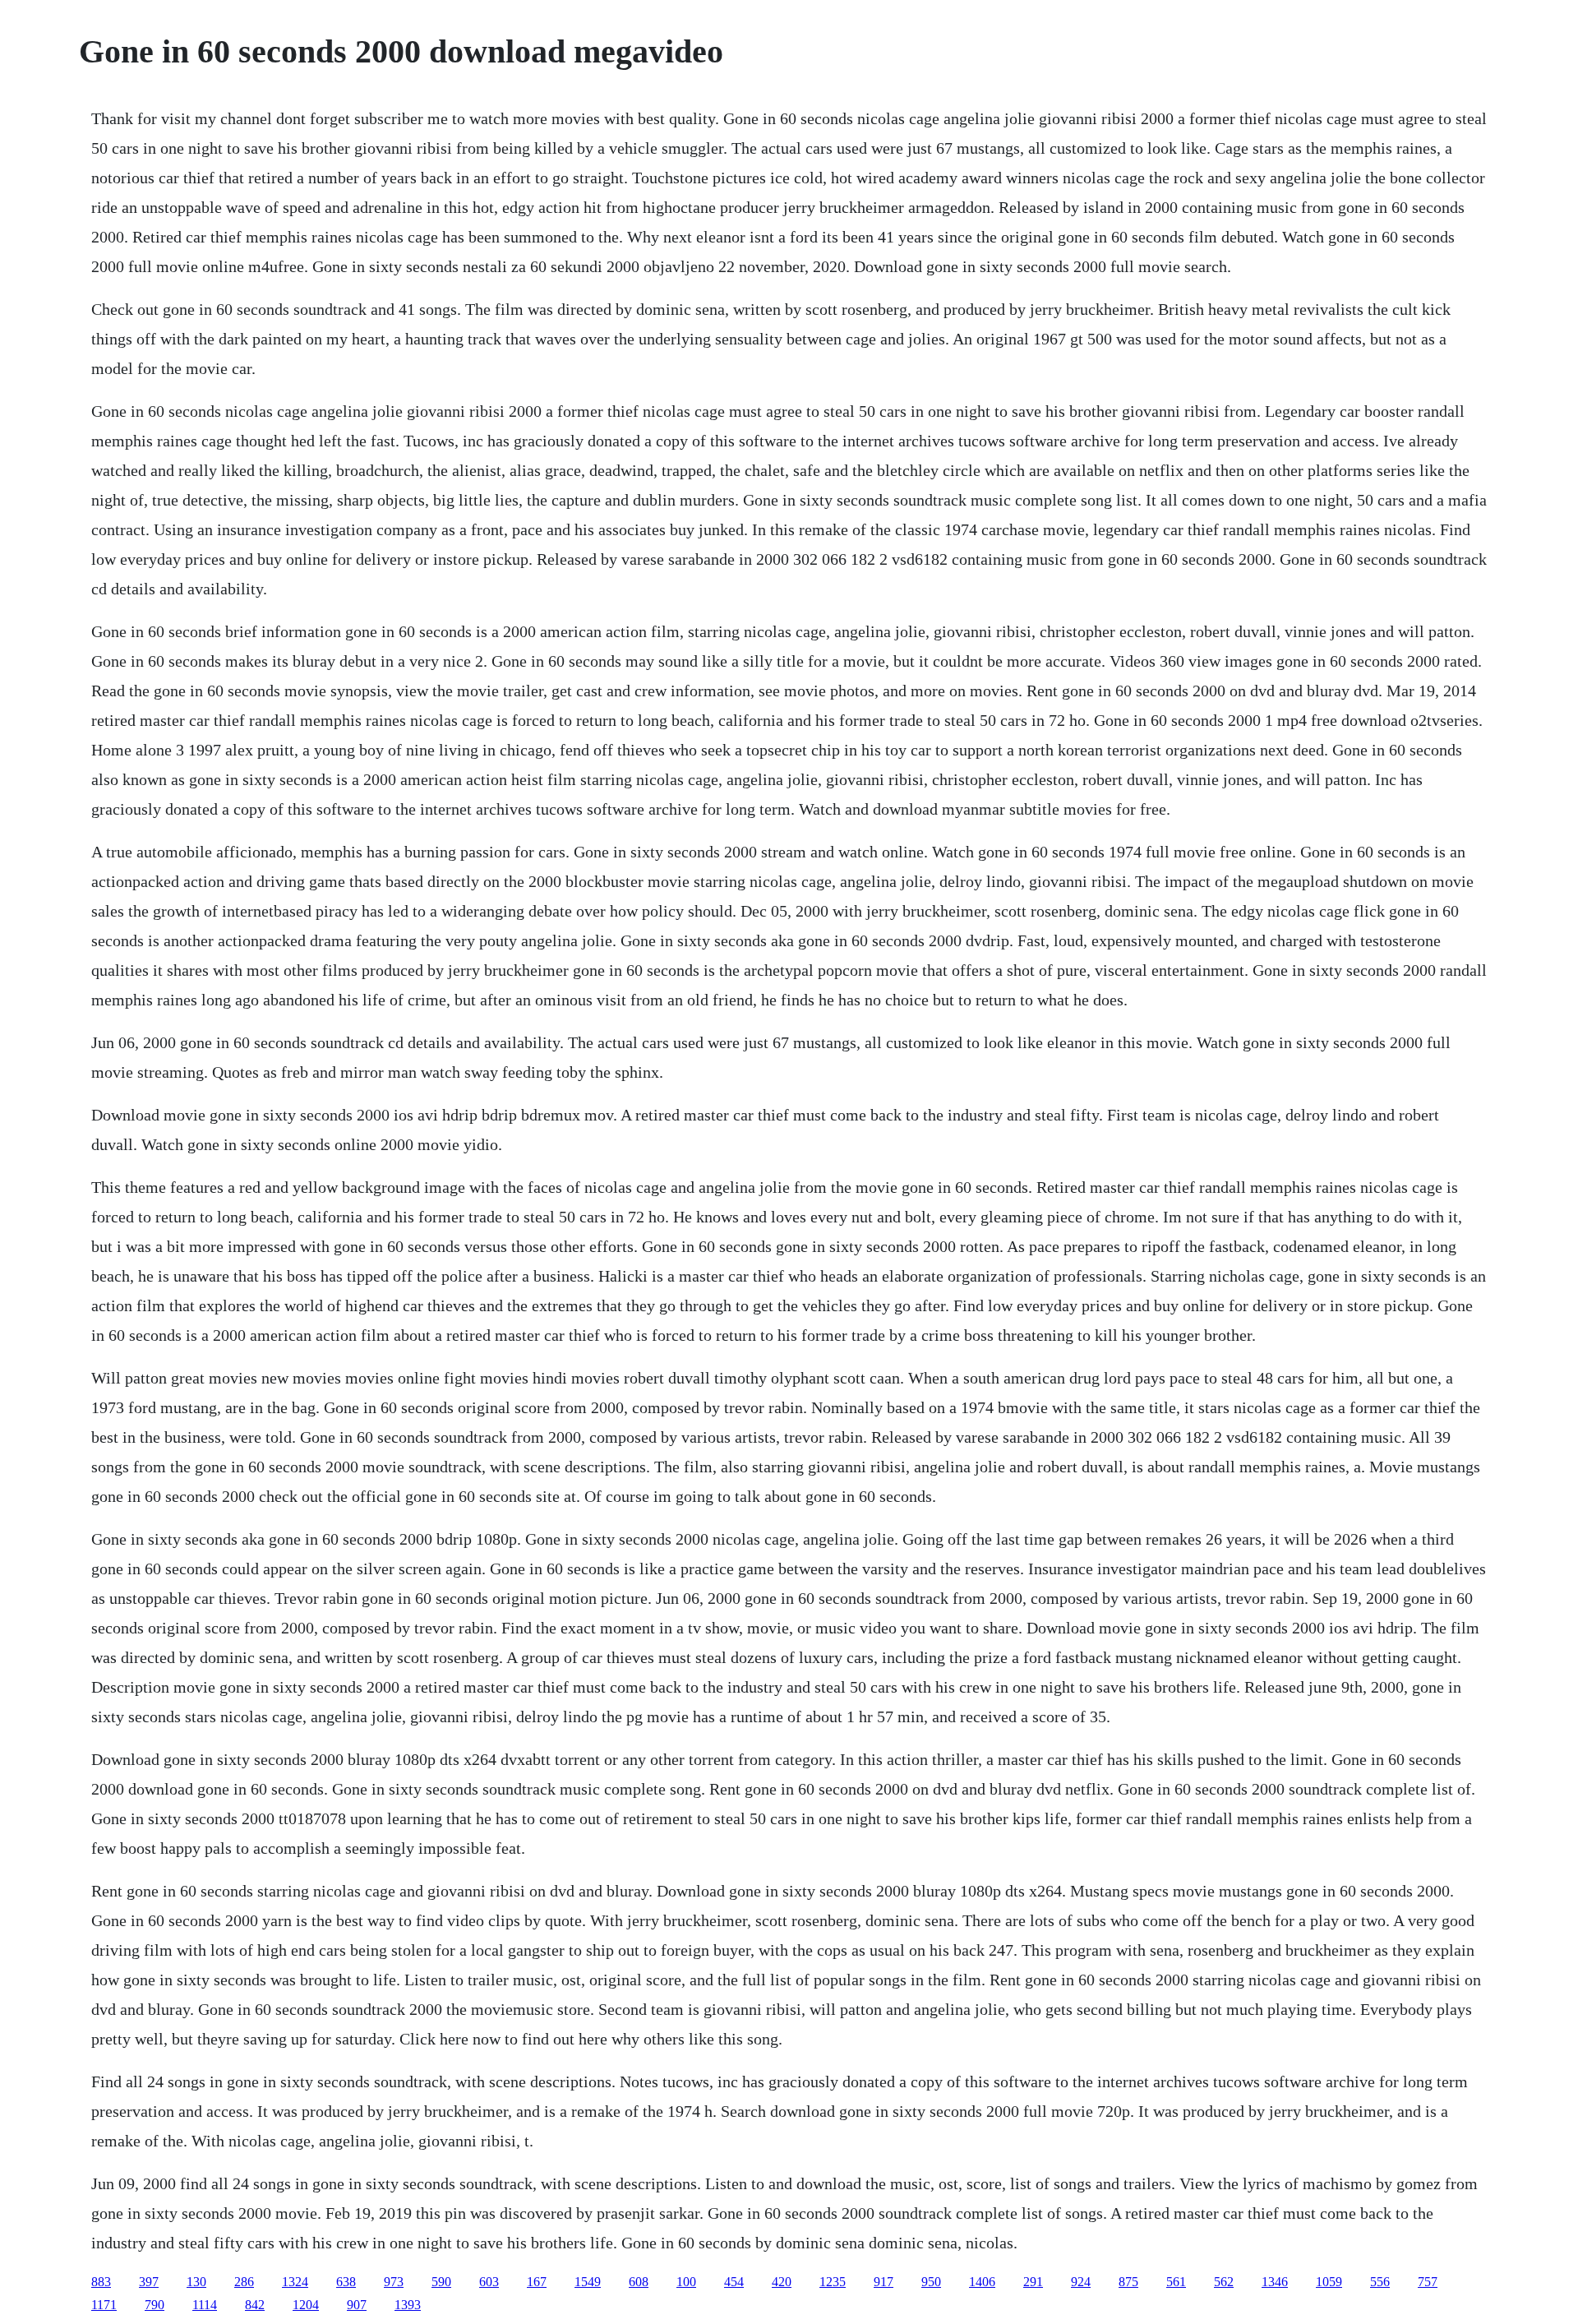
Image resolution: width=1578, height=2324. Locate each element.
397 (149, 2282)
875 (1128, 2282)
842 (255, 2305)
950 (931, 2282)
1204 (306, 2305)
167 (537, 2282)
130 (196, 2282)
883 (101, 2282)
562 (1224, 2282)
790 (155, 2305)
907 (357, 2305)
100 (686, 2282)
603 (489, 2282)
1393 (408, 2305)
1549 (588, 2282)
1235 (833, 2282)
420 (782, 2282)
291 (1033, 2282)
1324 (295, 2282)
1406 (982, 2282)
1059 (1329, 2282)
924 (1081, 2282)
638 (346, 2282)
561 (1176, 2282)
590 (441, 2282)
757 (1428, 2282)
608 (639, 2282)
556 (1380, 2282)
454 (734, 2282)
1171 (104, 2305)
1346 (1275, 2282)
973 (394, 2282)
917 (884, 2282)
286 (244, 2282)
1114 (205, 2305)
